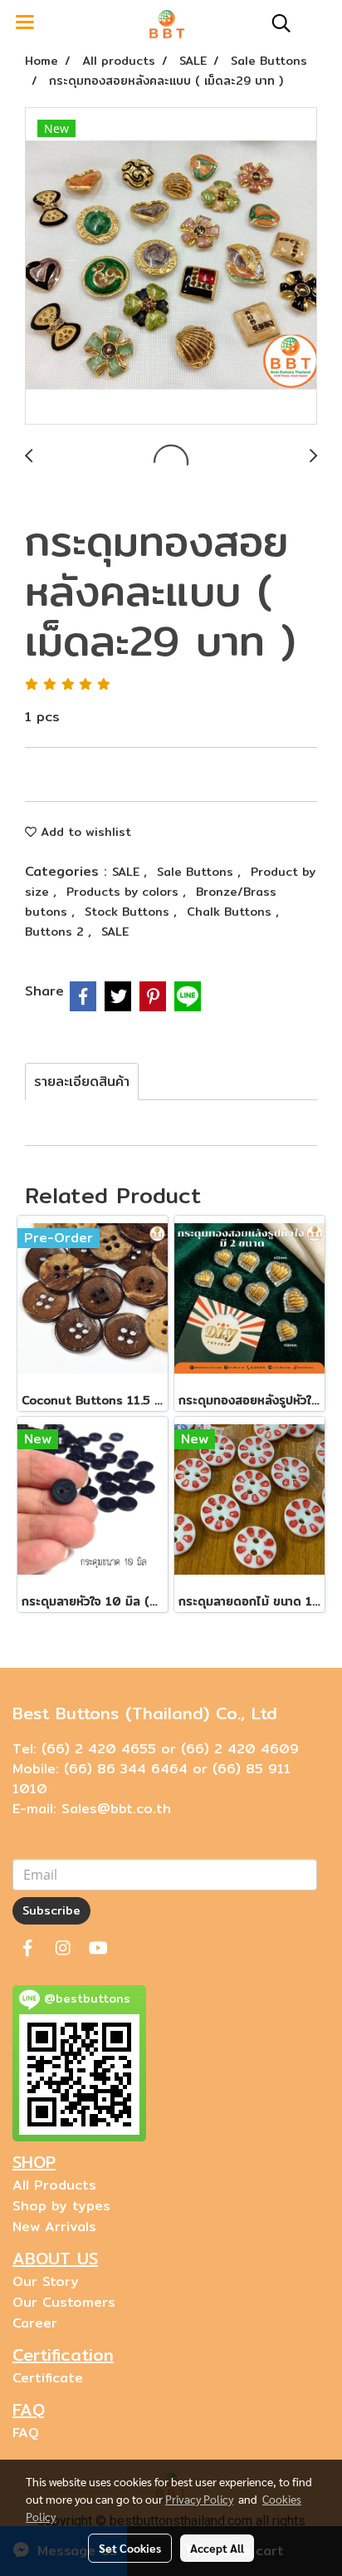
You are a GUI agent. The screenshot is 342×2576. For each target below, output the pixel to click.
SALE (128, 872)
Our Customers (64, 2302)
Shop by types (61, 2206)
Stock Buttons (129, 912)
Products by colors (125, 892)
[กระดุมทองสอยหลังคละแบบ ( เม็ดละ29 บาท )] (171, 267)
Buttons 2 (56, 932)
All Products (54, 2185)
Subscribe (51, 1910)
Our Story (46, 2281)
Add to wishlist (84, 832)
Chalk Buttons (231, 912)
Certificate (48, 2378)
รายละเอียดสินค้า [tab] (82, 1082)
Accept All (217, 2548)
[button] (276, 23)
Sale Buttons (197, 872)
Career (35, 2323)
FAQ (26, 2433)
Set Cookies (130, 2548)
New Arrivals (54, 2227)
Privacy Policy (199, 2499)
